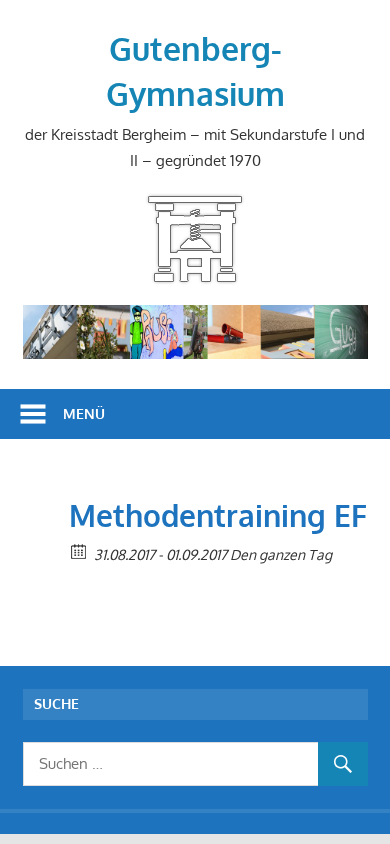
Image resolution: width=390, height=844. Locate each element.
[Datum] (79, 550)
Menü (84, 413)
